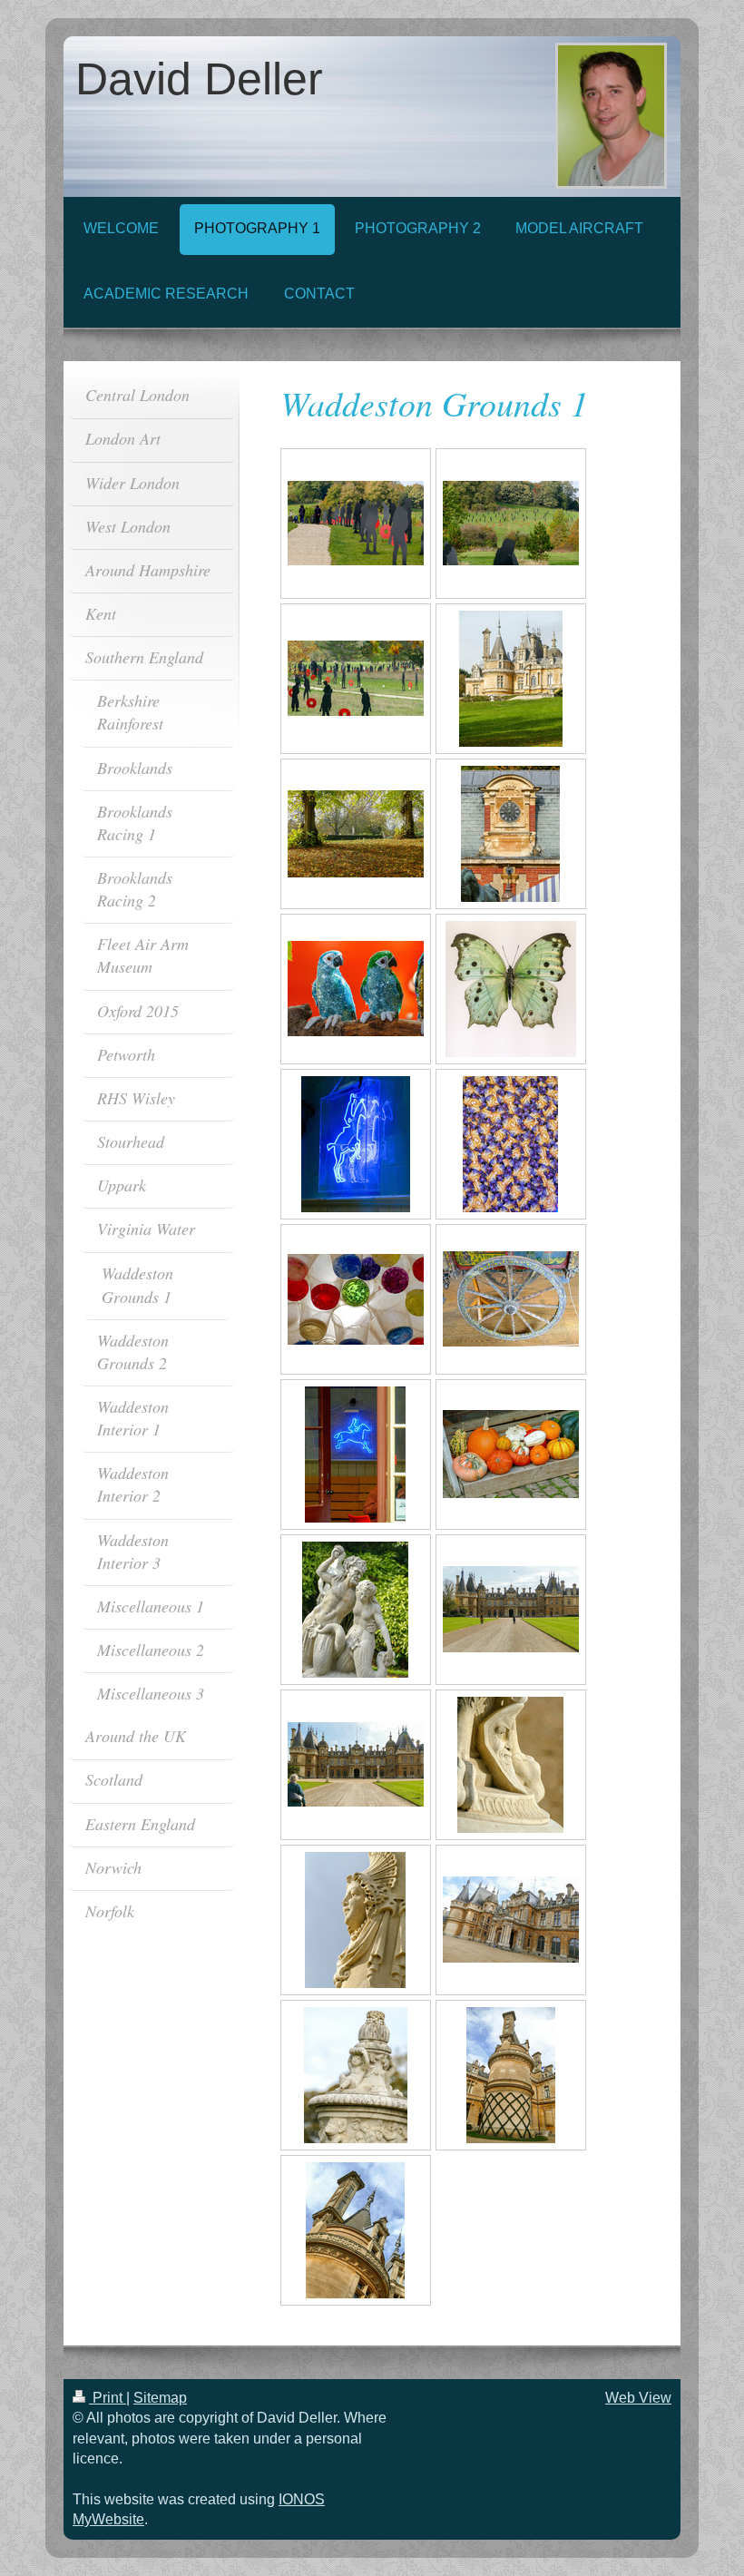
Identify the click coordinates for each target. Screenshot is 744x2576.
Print (108, 2398)
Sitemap (160, 2398)
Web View (638, 2398)
